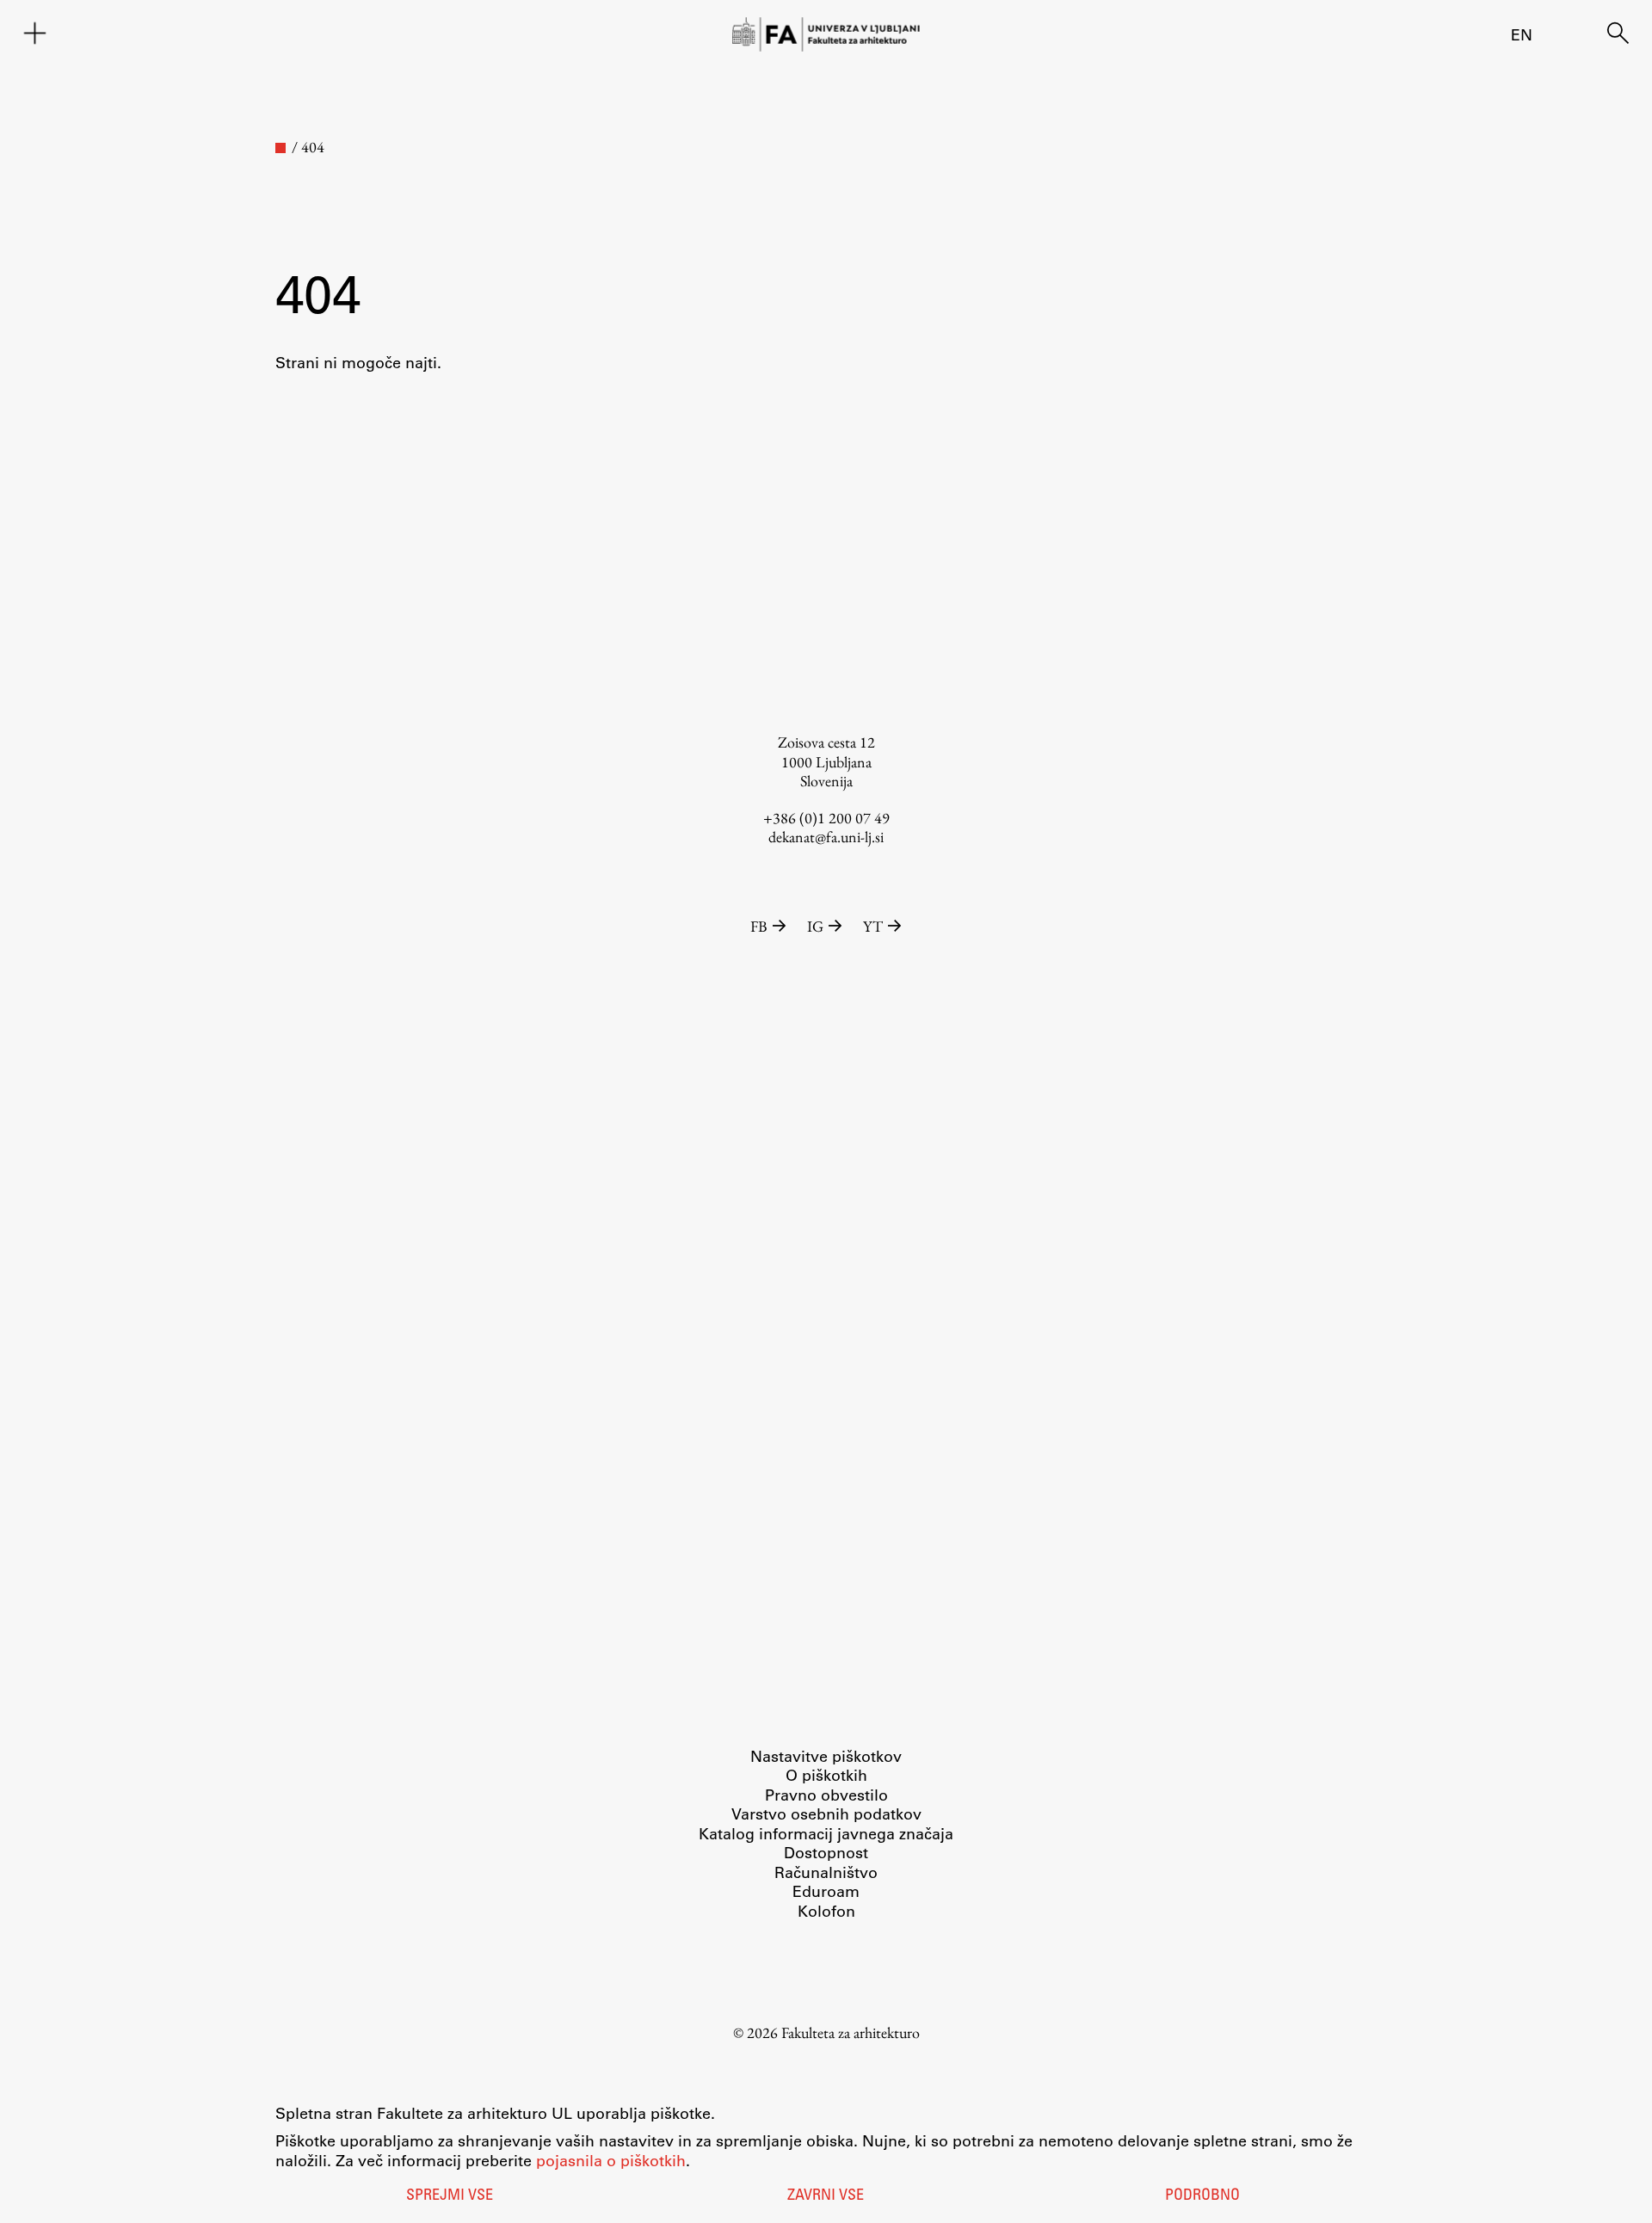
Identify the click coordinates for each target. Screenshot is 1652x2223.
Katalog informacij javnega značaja (826, 1833)
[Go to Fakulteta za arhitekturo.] (280, 148)
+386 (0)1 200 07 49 (826, 818)
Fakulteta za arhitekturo (851, 2032)
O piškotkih (826, 1775)
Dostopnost (826, 1852)
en (1522, 34)
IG (815, 926)
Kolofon (826, 1911)
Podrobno (1202, 2196)
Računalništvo (826, 1872)
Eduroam (826, 1891)
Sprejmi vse (450, 2196)
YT (873, 926)
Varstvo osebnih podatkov (826, 1813)
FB (759, 926)
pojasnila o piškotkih (611, 2160)
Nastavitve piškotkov (826, 1756)
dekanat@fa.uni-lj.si (826, 837)
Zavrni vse (826, 2196)
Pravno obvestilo (826, 1795)
